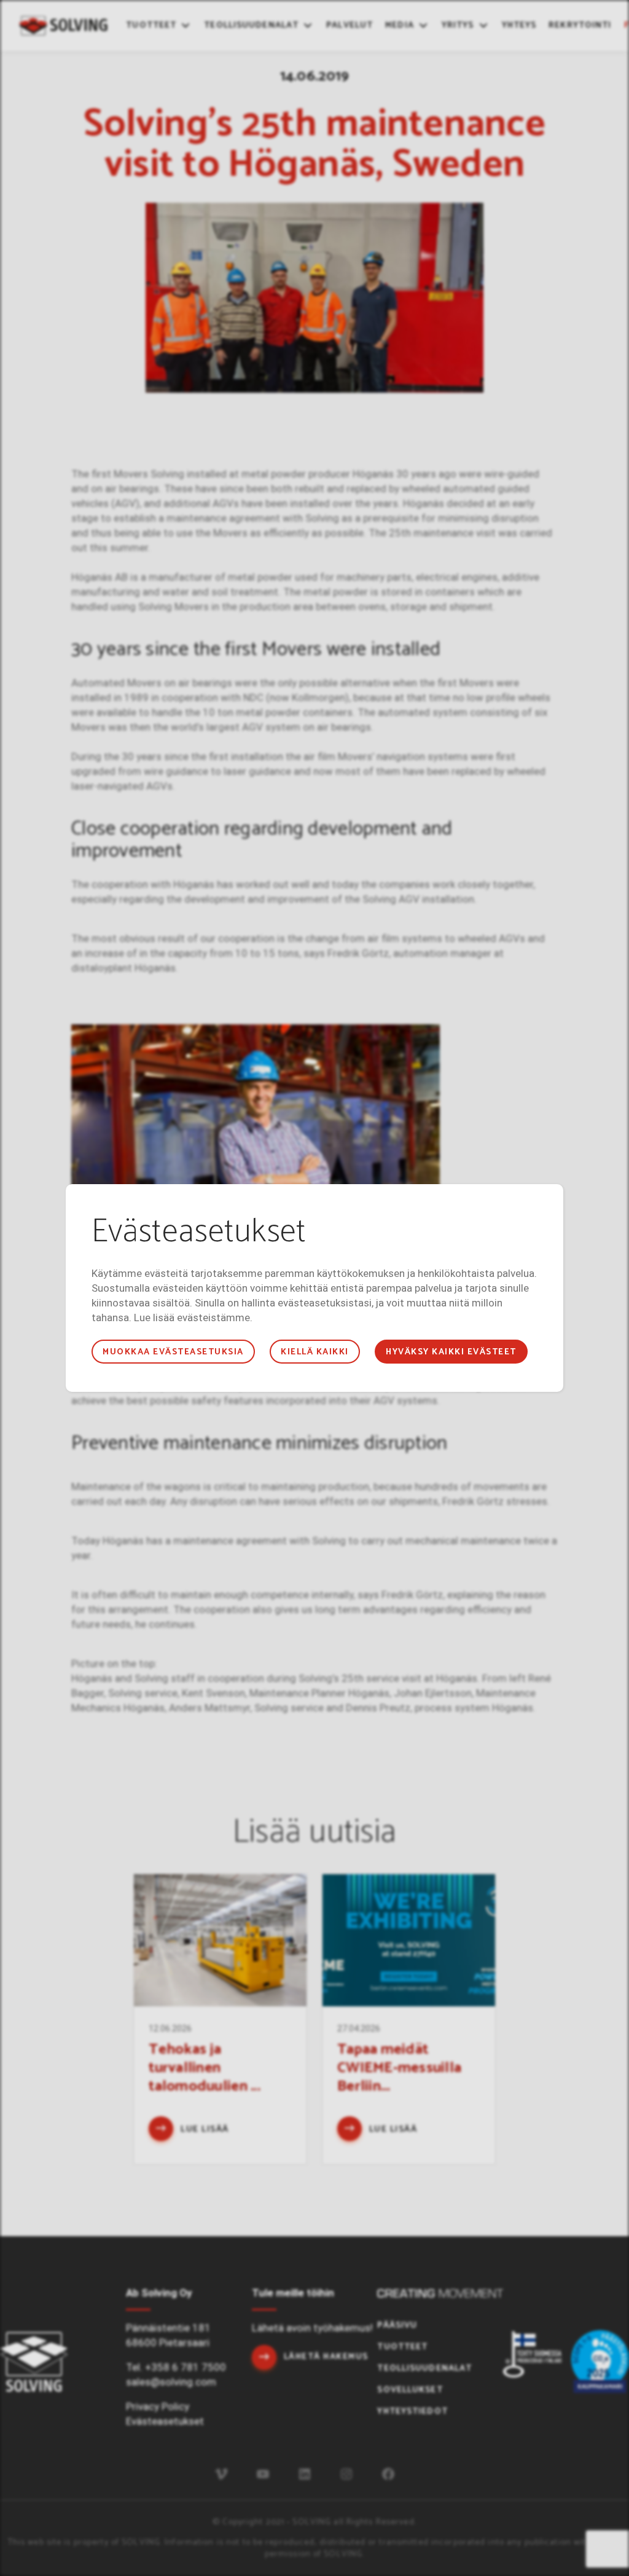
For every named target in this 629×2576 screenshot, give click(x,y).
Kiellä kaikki (314, 1352)
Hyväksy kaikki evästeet (451, 1352)
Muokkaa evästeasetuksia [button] (173, 1352)
